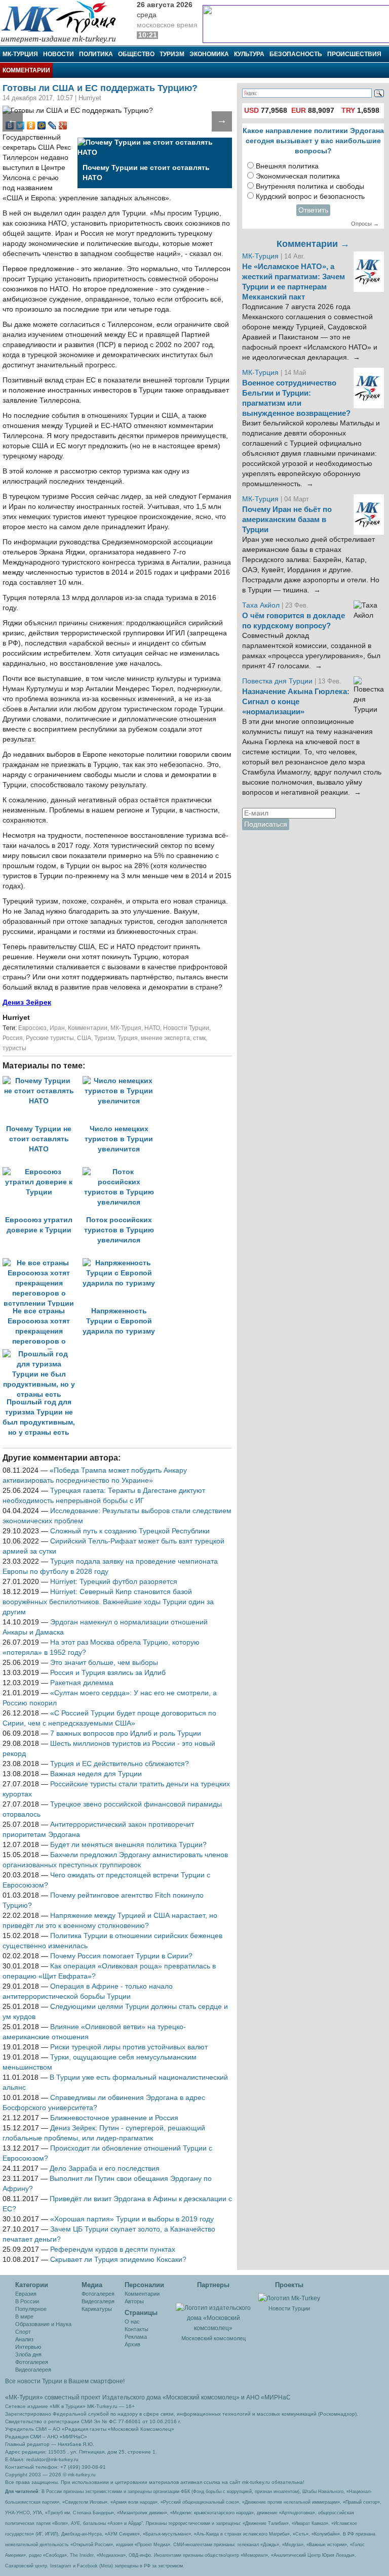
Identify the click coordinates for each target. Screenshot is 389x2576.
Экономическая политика (298, 176)
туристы (14, 1048)
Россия (13, 1038)
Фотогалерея (32, 2362)
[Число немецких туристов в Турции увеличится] (122, 1081)
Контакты (137, 2329)
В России (27, 2301)
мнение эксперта (165, 1038)
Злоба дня (28, 2354)
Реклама (136, 2337)
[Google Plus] (63, 125)
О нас (132, 2322)
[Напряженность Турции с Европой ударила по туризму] (122, 1263)
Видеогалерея (33, 2370)
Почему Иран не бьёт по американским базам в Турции (287, 520)
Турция (128, 1038)
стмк (199, 1038)
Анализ (24, 2339)
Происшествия (354, 54)
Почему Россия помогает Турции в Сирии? (121, 1956)
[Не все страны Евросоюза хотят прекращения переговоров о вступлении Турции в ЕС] (43, 1263)
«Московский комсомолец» (201, 2397)
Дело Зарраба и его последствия (105, 2169)
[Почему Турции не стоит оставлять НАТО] (43, 1081)
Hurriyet (16, 1018)
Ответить (313, 210)
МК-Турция (20, 54)
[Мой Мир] (42, 125)
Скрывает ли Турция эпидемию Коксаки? (118, 2260)
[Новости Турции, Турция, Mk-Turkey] (289, 2298)
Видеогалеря (98, 2301)
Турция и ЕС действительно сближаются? (120, 1764)
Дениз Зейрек (27, 1002)
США (84, 1038)
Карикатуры (97, 2309)
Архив (132, 2344)
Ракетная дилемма (82, 1683)
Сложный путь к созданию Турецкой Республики (130, 1531)
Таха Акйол (261, 605)
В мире (24, 2316)
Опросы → (365, 224)
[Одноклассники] (31, 125)
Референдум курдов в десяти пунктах (113, 2249)
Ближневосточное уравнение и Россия (114, 2118)
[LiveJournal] (52, 125)
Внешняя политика (287, 166)
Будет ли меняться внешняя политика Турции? (128, 1845)
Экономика (209, 54)
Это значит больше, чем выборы (104, 1663)
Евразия (26, 2294)
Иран (57, 1028)
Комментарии (26, 70)
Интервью (28, 2347)
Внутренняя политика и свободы (310, 186)
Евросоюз (32, 1028)
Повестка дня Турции (278, 681)
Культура (249, 54)
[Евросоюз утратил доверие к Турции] (43, 1172)
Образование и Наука (43, 2324)
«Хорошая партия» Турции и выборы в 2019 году (132, 2219)
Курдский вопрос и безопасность (310, 197)
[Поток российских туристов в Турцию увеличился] (122, 1172)
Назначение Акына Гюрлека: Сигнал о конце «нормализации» (296, 702)
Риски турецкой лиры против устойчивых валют (129, 2047)
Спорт (23, 2332)
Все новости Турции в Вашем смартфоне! (65, 2381)
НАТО (152, 1028)
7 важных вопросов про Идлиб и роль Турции (126, 1733)
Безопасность (296, 54)
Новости (59, 54)
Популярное (31, 2309)
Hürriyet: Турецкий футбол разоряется (114, 1582)
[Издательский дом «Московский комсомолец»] (214, 2312)
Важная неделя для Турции (96, 1774)
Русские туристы (50, 1038)
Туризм (172, 54)
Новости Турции (186, 1028)
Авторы (134, 2301)
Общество (136, 54)
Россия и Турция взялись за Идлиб (108, 1673)
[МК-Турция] (63, 22)
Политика (96, 54)
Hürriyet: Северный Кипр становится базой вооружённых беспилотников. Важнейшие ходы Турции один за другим (108, 1602)
